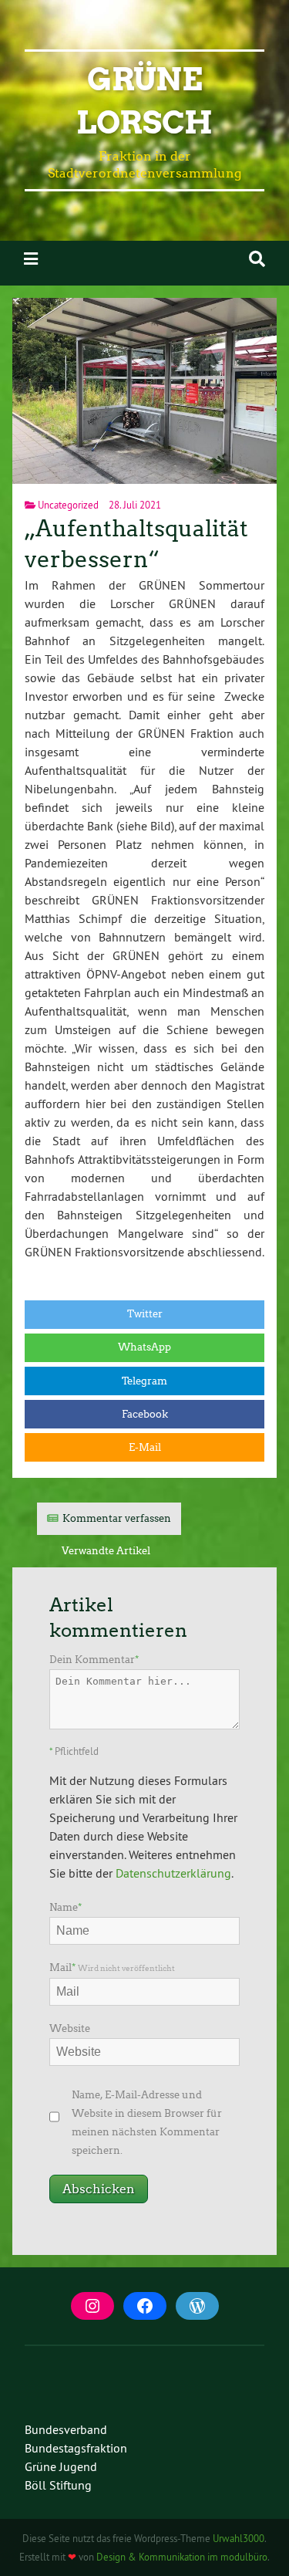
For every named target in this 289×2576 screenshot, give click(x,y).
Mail (112, 1967)
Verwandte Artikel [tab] (106, 1551)
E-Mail (145, 1447)
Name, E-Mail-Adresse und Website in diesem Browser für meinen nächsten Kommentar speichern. (147, 2123)
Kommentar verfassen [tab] (117, 1518)
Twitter (145, 1314)
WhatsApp (144, 1347)
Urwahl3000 (239, 2538)
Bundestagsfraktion (76, 2448)
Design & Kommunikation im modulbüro (182, 2557)
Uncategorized (68, 505)
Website (70, 2028)
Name (66, 1907)
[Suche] (257, 259)
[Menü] (31, 259)
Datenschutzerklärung (173, 1873)
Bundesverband (66, 2429)
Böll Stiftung (58, 2485)
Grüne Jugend (61, 2466)
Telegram (144, 1381)
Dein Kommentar (94, 1660)
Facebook (145, 1414)
